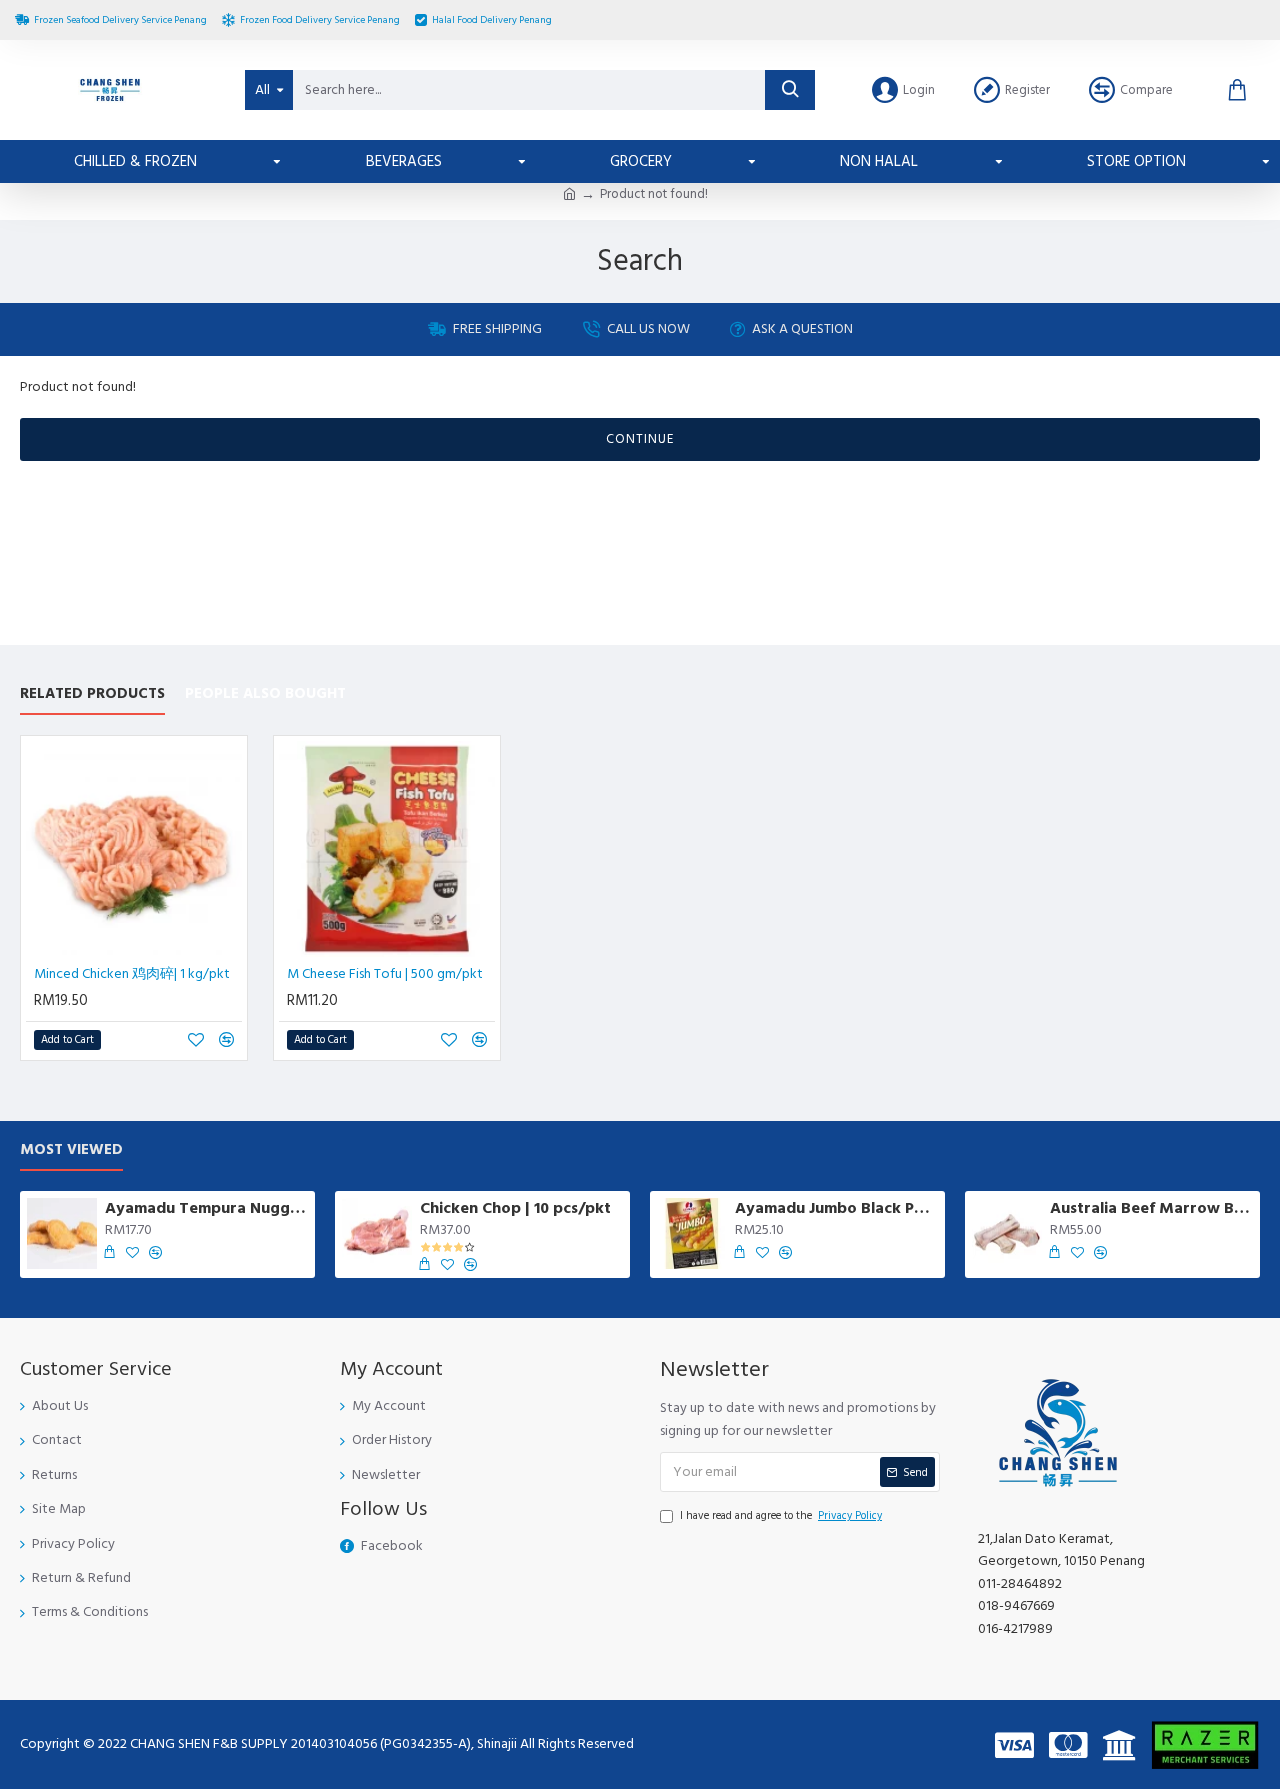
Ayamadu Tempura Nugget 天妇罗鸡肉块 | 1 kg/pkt (206, 1208)
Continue (640, 439)
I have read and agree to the (781, 1515)
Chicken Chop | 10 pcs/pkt (515, 1208)
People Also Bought (265, 694)
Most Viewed (71, 1150)
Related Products (92, 694)
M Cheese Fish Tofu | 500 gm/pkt (385, 974)
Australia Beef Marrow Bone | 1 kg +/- (1151, 1208)
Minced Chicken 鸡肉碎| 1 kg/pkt (132, 974)
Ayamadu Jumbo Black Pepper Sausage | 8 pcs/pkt (836, 1208)
